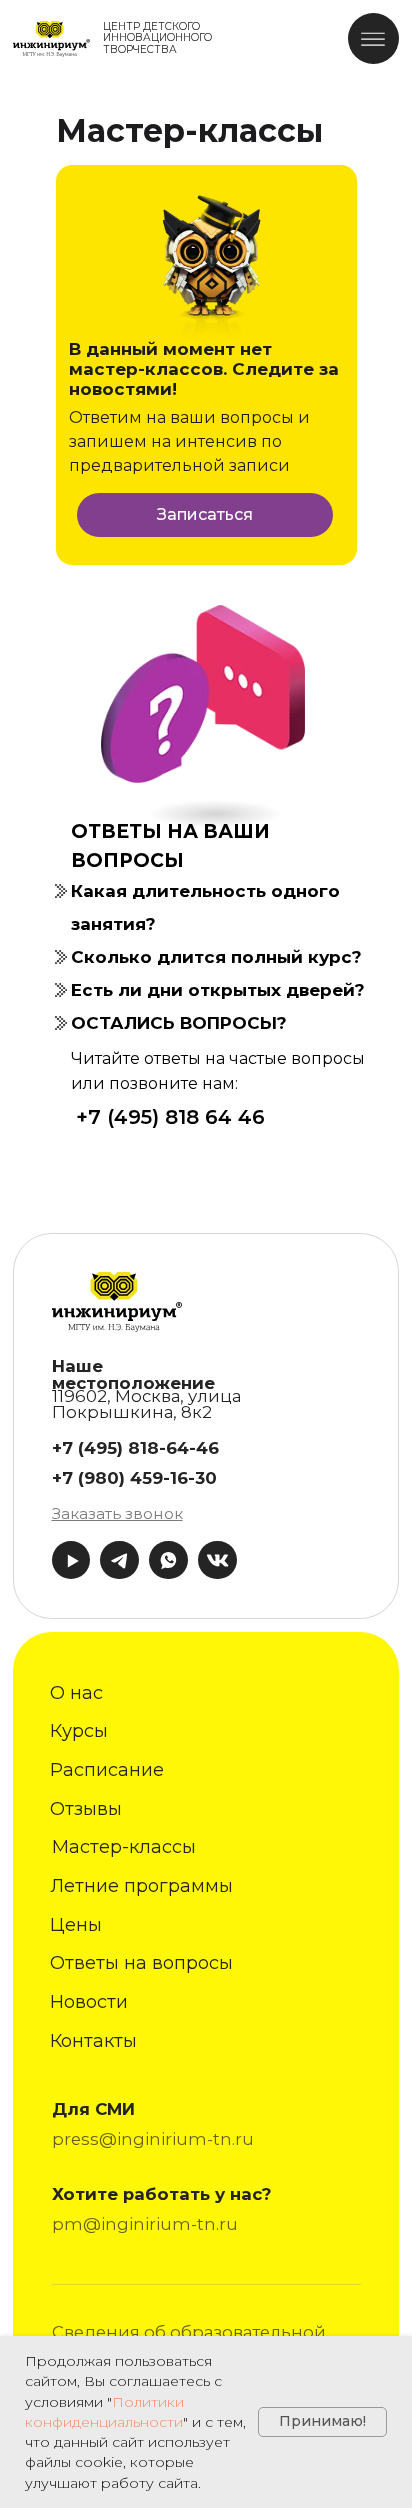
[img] (51, 39)
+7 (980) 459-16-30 (134, 1478)
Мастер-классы (124, 1847)
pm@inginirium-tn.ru (145, 2224)
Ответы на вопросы (141, 1963)
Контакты (93, 2041)
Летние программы (141, 1886)
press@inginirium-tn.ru (153, 2139)
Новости (89, 2002)
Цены (76, 1925)
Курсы (79, 1731)
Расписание (107, 1770)
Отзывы (86, 1809)
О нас (76, 1693)
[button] (117, 1513)
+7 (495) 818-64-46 (135, 1448)
